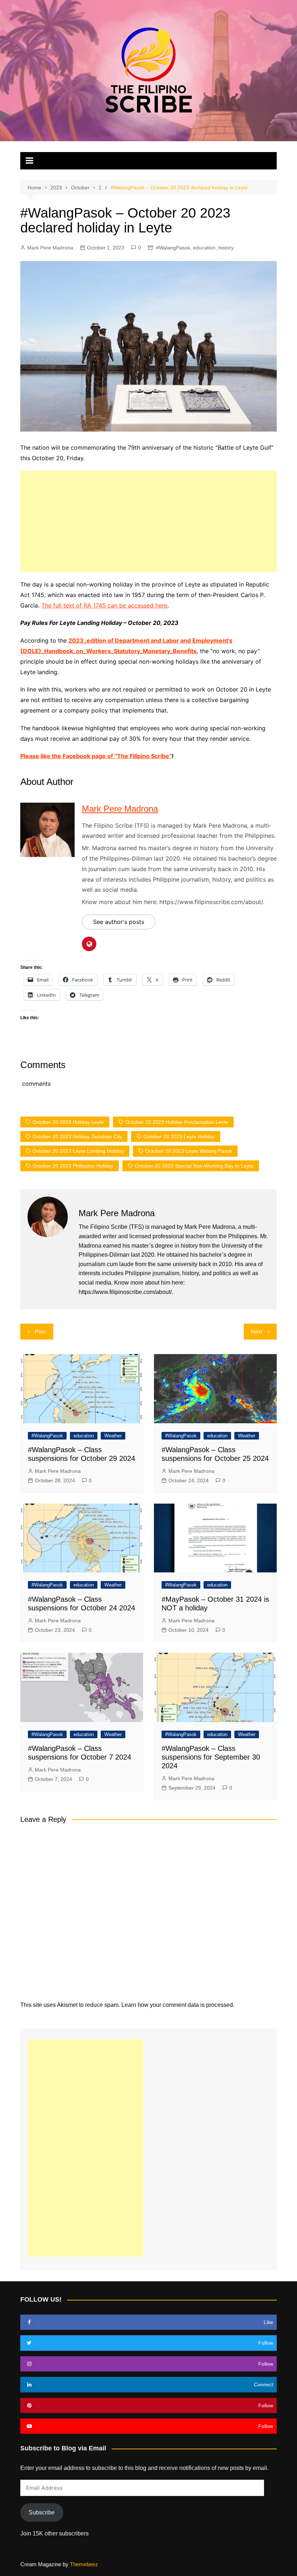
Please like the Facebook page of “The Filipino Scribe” (96, 756)
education (204, 248)
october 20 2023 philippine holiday (73, 1166)
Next (257, 1331)
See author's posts (119, 922)
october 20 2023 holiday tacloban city (77, 1136)
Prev (40, 1331)
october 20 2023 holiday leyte (68, 1122)
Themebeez (84, 2564)
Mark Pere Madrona (50, 248)
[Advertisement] (148, 521)
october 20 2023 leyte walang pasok (189, 1151)
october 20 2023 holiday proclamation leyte (177, 1122)
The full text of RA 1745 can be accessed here (104, 605)
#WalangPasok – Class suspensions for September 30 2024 (211, 1757)
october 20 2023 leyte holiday (179, 1136)
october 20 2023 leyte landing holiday (78, 1151)
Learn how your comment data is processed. (178, 2005)
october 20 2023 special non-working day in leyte (194, 1166)
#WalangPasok (173, 248)
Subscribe (42, 2512)
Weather (113, 1436)
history (226, 248)
